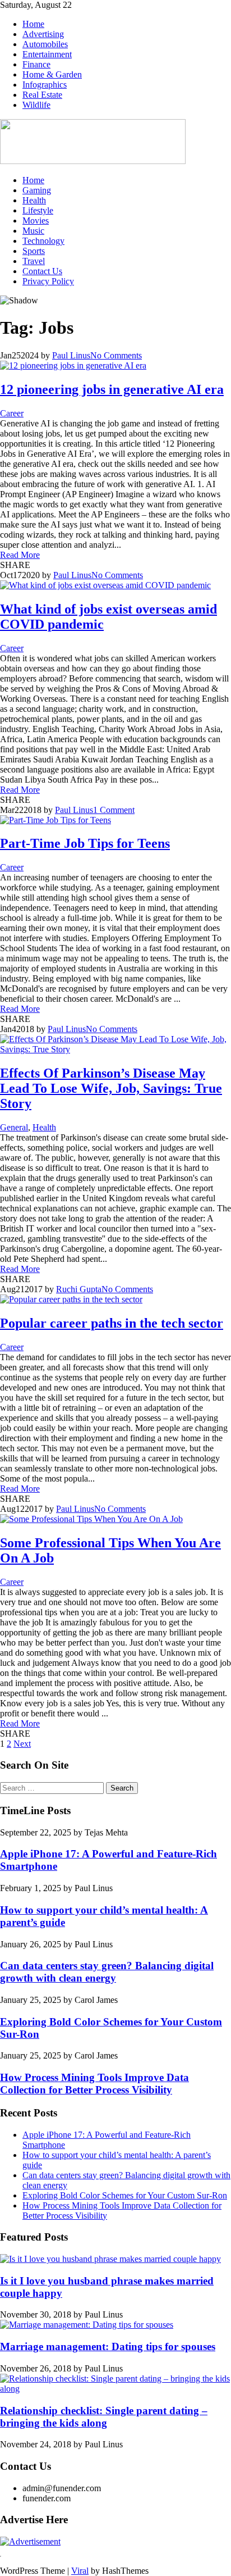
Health (34, 200)
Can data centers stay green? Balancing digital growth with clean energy (107, 1972)
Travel (34, 261)
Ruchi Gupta (79, 1289)
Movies (36, 221)
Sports (34, 251)
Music (33, 231)
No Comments (116, 355)
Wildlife (36, 105)
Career (12, 413)
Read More (20, 555)
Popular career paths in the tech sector (112, 1323)
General (14, 1127)
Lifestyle (38, 210)
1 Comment (114, 810)
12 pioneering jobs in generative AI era (112, 389)
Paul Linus (71, 355)
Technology (43, 241)
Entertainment (47, 54)
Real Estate (42, 95)
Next (22, 1744)
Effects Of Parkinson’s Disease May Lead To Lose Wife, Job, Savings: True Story (111, 1088)
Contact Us (42, 271)
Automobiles (45, 44)
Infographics (45, 85)
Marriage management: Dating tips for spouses (108, 2346)
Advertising (43, 34)
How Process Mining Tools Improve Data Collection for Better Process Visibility (94, 2084)
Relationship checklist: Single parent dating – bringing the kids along (104, 2417)
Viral (80, 2571)
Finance (36, 64)
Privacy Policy (48, 281)
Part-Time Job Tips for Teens (85, 843)
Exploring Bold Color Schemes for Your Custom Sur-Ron (125, 2195)
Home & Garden (52, 74)
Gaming (37, 190)
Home (33, 24)
